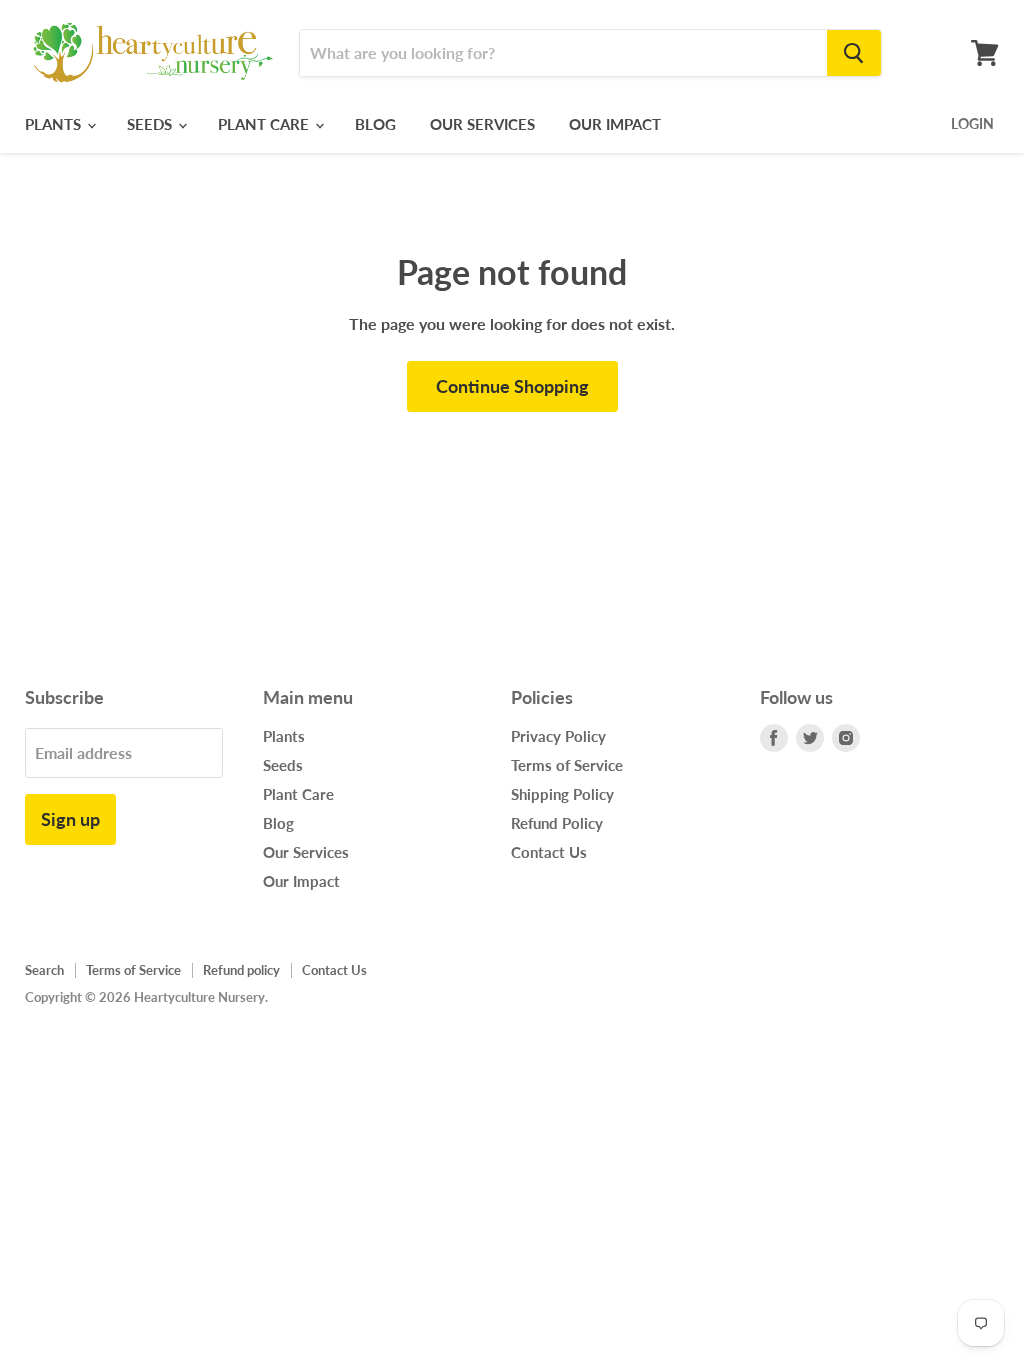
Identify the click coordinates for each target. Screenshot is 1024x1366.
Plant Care (265, 124)
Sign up (70, 819)
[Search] (854, 53)
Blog (375, 124)
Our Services (482, 124)
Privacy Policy (558, 736)
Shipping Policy (562, 794)
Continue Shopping (512, 386)
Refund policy (241, 970)
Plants (55, 124)
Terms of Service (567, 765)
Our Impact (615, 124)
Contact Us (549, 852)
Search (44, 970)
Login (972, 123)
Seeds (151, 124)
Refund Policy (557, 823)
